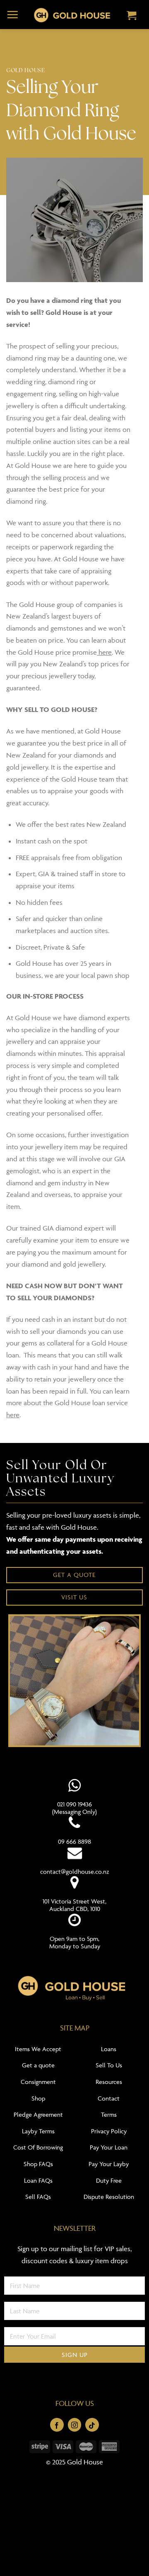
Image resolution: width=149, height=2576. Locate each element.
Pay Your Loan (109, 2147)
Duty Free (109, 2180)
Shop (38, 2098)
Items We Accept (38, 2049)
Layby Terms (38, 2131)
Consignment (38, 2082)
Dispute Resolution (109, 2197)
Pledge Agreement (38, 2114)
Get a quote (38, 2065)
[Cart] (132, 16)
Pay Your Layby (109, 2164)
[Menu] (13, 15)
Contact (109, 2098)
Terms (109, 2114)
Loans (109, 2049)
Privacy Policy (109, 2131)
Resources (109, 2082)
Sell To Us (109, 2065)
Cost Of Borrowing (38, 2147)
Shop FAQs (38, 2164)
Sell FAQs (38, 2197)
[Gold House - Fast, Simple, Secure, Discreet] (72, 15)
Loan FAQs (38, 2180)
